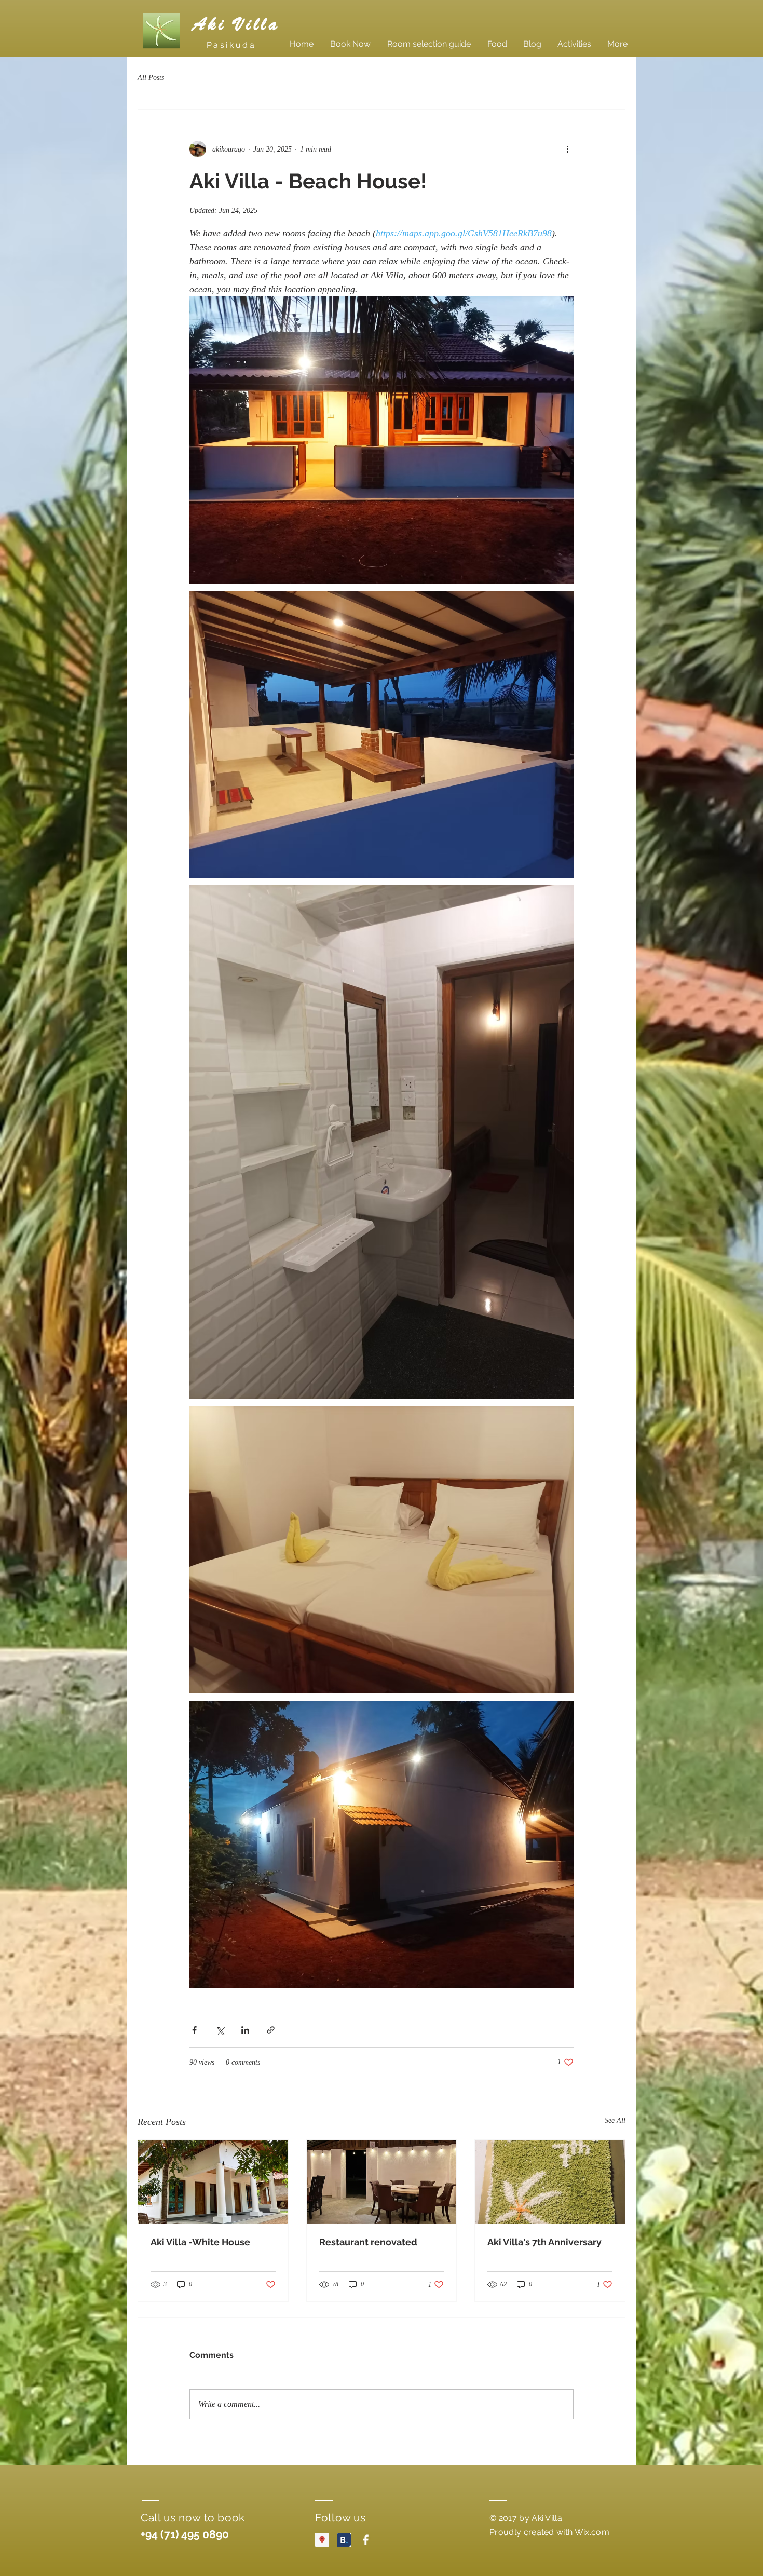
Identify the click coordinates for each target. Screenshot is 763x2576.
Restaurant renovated (368, 2242)
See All (615, 2120)
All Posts (151, 78)
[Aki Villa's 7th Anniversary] (550, 2182)
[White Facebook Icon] (366, 2540)
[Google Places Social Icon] (322, 2540)
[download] (344, 2540)
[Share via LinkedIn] (245, 2030)
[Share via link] (271, 2030)
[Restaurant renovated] (382, 2182)
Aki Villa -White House (200, 2242)
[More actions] (567, 149)
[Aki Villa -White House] (213, 2182)
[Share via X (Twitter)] (220, 2030)
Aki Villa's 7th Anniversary (544, 2242)
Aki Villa (236, 24)
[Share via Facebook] (194, 2030)
